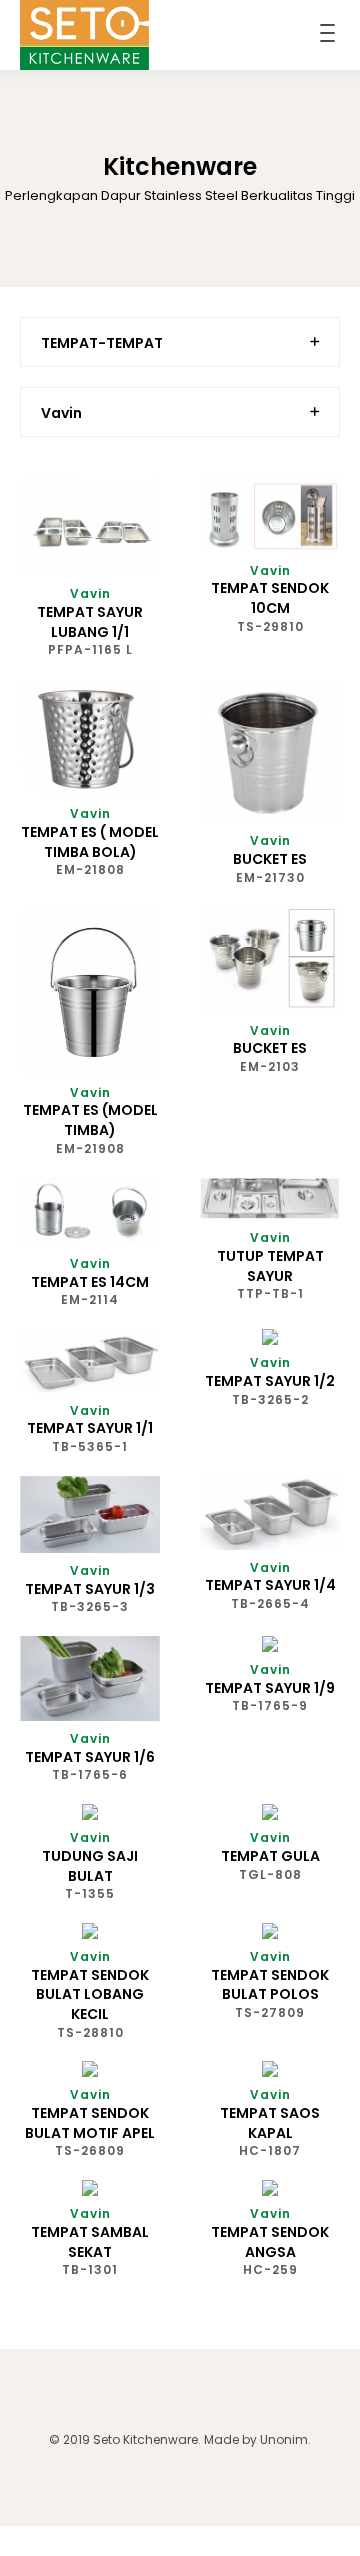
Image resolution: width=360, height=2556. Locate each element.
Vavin (61, 413)
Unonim (284, 2440)
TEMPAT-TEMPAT (102, 343)
